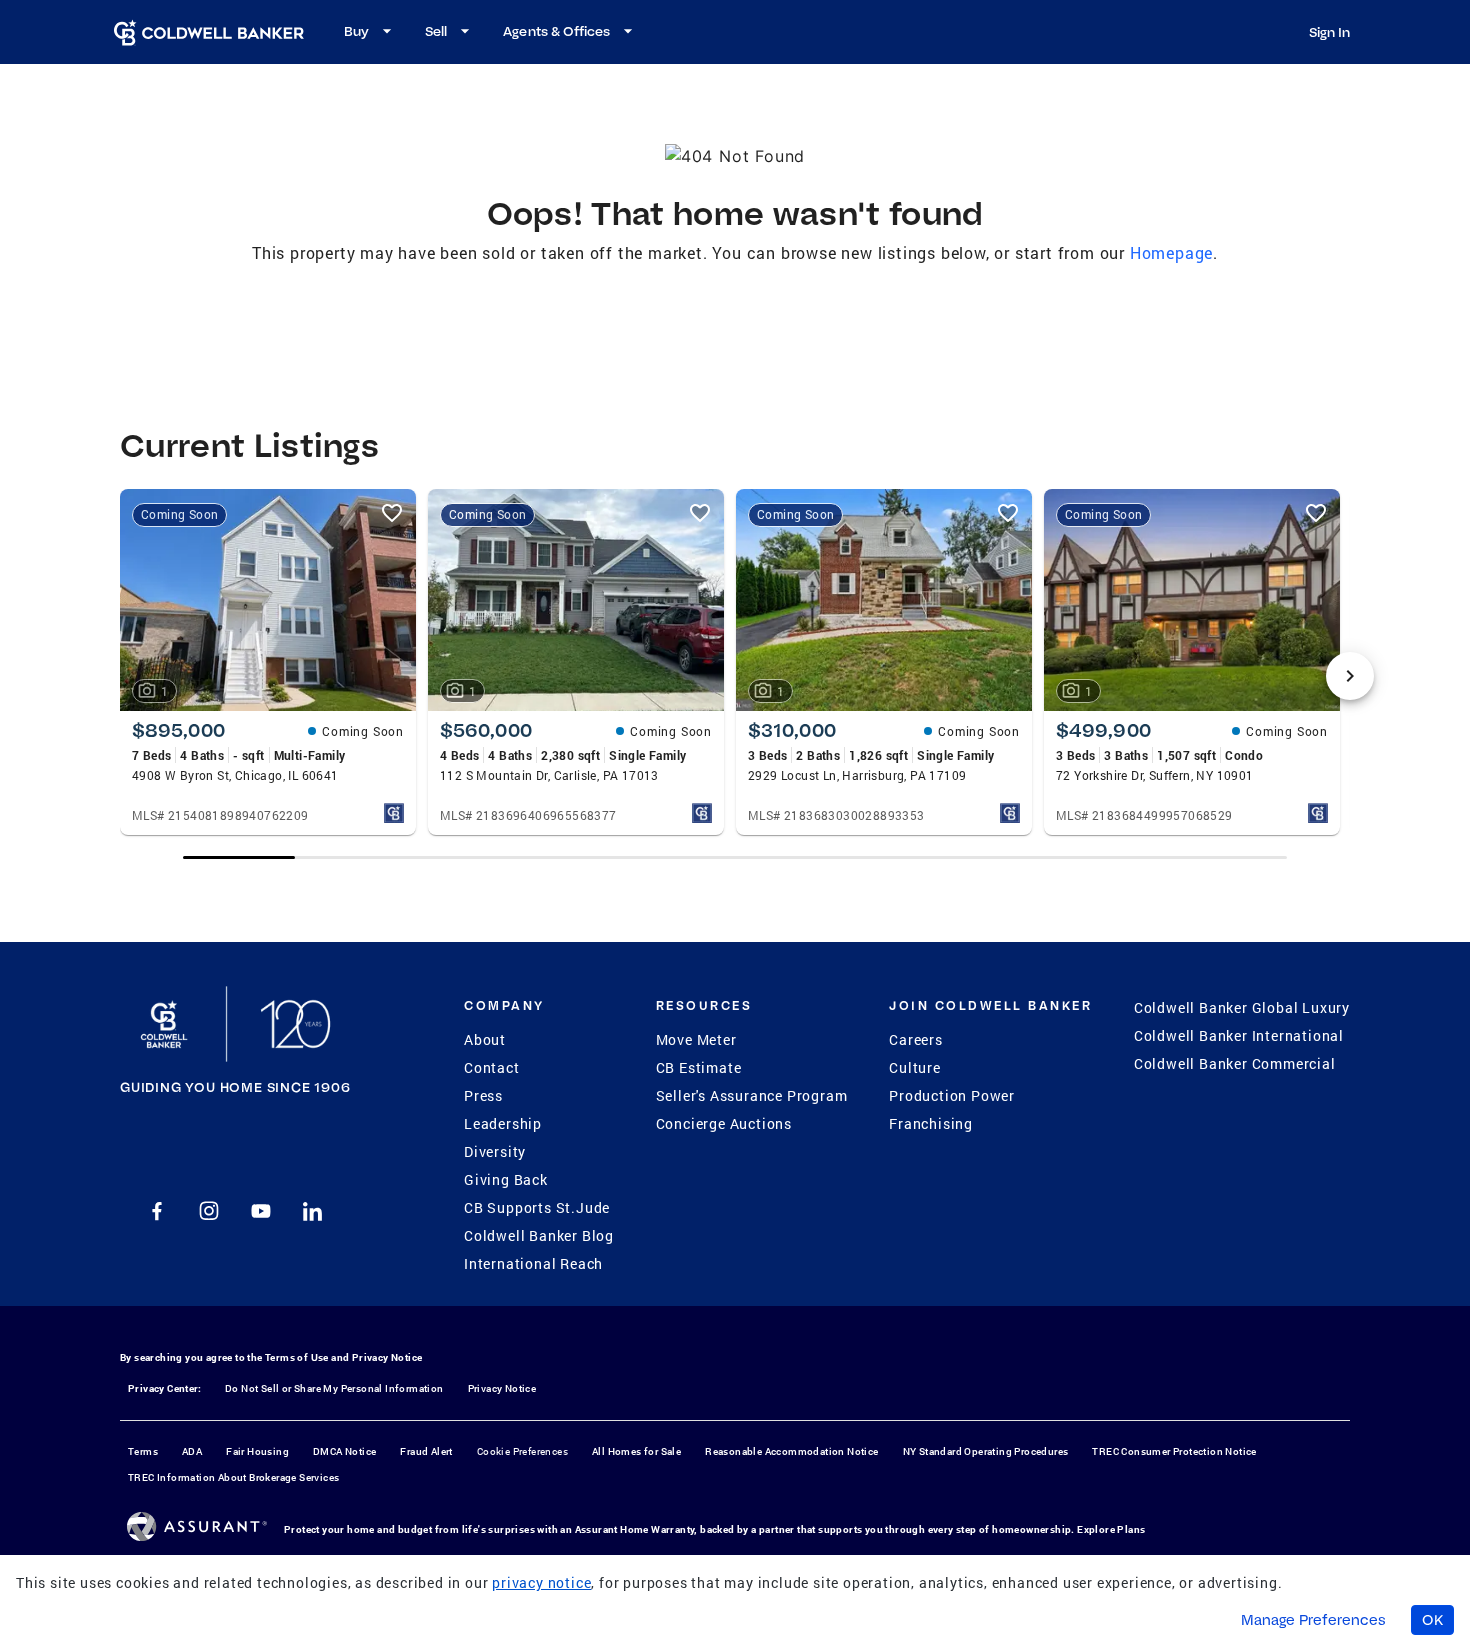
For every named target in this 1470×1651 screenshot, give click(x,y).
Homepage (1171, 252)
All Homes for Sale (636, 1451)
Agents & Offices (556, 31)
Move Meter (696, 1039)
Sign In (1329, 32)
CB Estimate (699, 1067)
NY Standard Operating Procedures (986, 1451)
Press (483, 1095)
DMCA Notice (344, 1451)
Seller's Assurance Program (752, 1095)
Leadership (503, 1123)
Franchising (931, 1123)
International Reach (533, 1263)
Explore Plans (1111, 1529)
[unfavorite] (392, 513)
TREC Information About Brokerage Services (233, 1477)
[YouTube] (261, 1211)
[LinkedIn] (313, 1211)
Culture (915, 1067)
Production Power (952, 1095)
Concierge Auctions (724, 1123)
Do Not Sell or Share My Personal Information (334, 1388)
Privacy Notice (387, 1357)
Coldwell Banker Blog (539, 1235)
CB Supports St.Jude (537, 1207)
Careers (916, 1039)
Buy (356, 31)
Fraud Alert (426, 1451)
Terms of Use (297, 1357)
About (485, 1039)
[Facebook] (157, 1211)
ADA (192, 1451)
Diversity (495, 1151)
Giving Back (506, 1179)
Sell (436, 31)
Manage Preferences (1313, 1620)
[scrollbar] (735, 857)
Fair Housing (257, 1451)
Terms (143, 1451)
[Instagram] (209, 1211)
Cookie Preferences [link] (522, 1451)
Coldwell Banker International (1239, 1035)
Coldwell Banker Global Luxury (1242, 1007)
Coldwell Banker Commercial (1235, 1063)
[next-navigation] (1350, 676)
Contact (492, 1067)
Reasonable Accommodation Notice (791, 1451)
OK (1432, 1620)
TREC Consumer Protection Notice (1174, 1451)
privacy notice (541, 1582)
